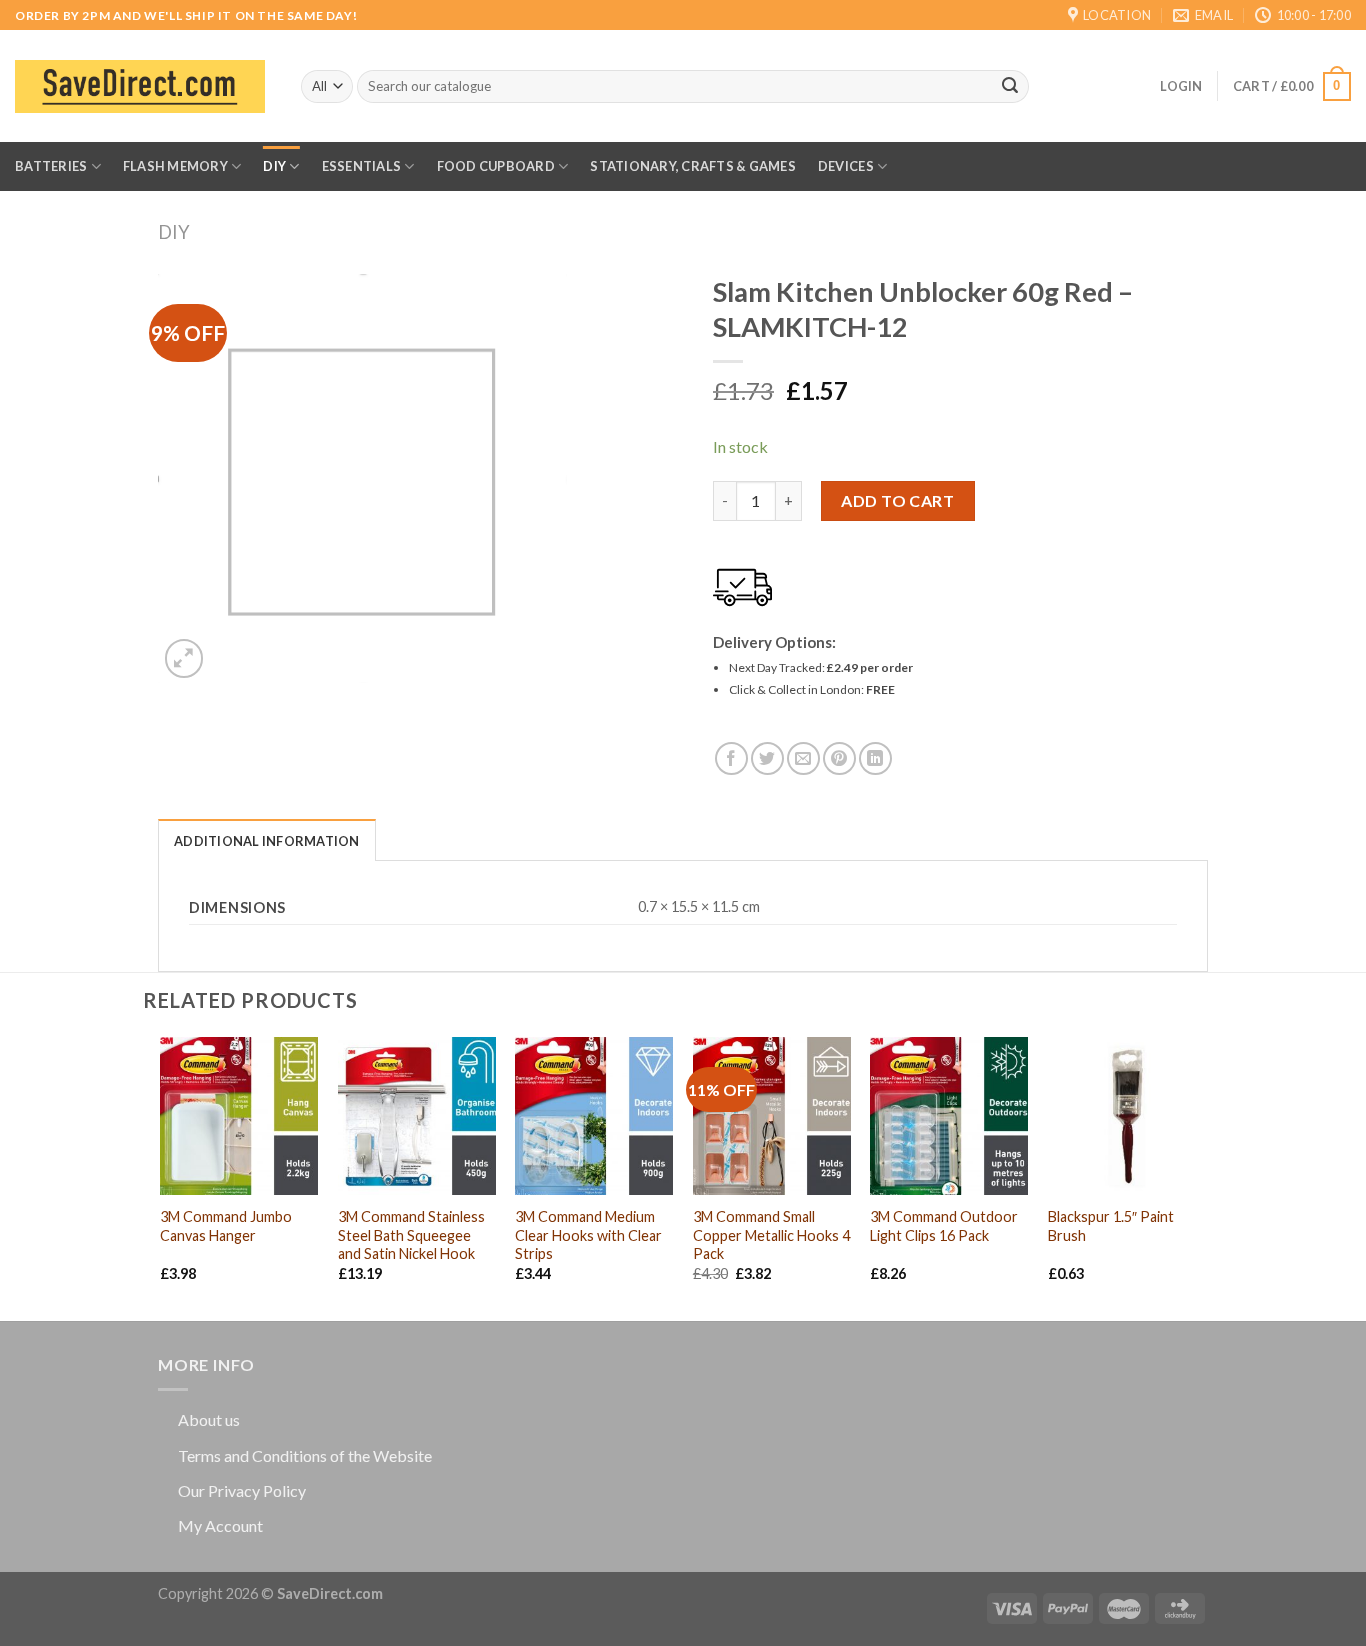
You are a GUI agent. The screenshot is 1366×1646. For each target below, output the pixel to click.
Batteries (51, 166)
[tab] (267, 840)
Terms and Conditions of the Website (305, 1455)
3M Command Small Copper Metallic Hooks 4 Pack (771, 1235)
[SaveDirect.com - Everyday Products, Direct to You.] (140, 86)
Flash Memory (175, 166)
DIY (274, 166)
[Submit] (1010, 87)
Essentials (362, 166)
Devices (846, 166)
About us (209, 1419)
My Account (220, 1525)
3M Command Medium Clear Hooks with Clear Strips (588, 1235)
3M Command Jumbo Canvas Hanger (226, 1226)
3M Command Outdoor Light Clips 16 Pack (944, 1226)
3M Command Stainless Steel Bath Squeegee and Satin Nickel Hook (411, 1235)
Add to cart (897, 500)
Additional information (267, 841)
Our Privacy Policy (242, 1490)
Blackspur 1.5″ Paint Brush (1111, 1226)
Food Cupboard (496, 166)
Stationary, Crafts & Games (693, 166)
